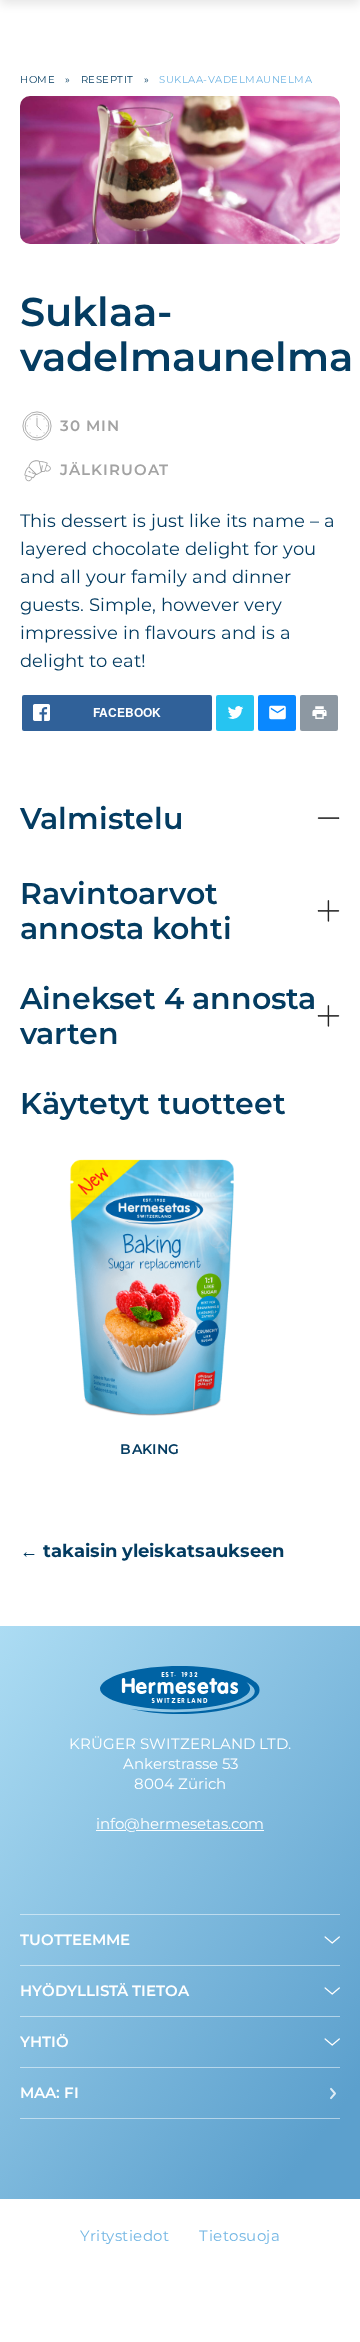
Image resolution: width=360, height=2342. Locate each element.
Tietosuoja (239, 2235)
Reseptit (107, 79)
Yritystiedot (124, 2235)
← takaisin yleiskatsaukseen (152, 1551)
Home (37, 79)
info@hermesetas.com (180, 1823)
